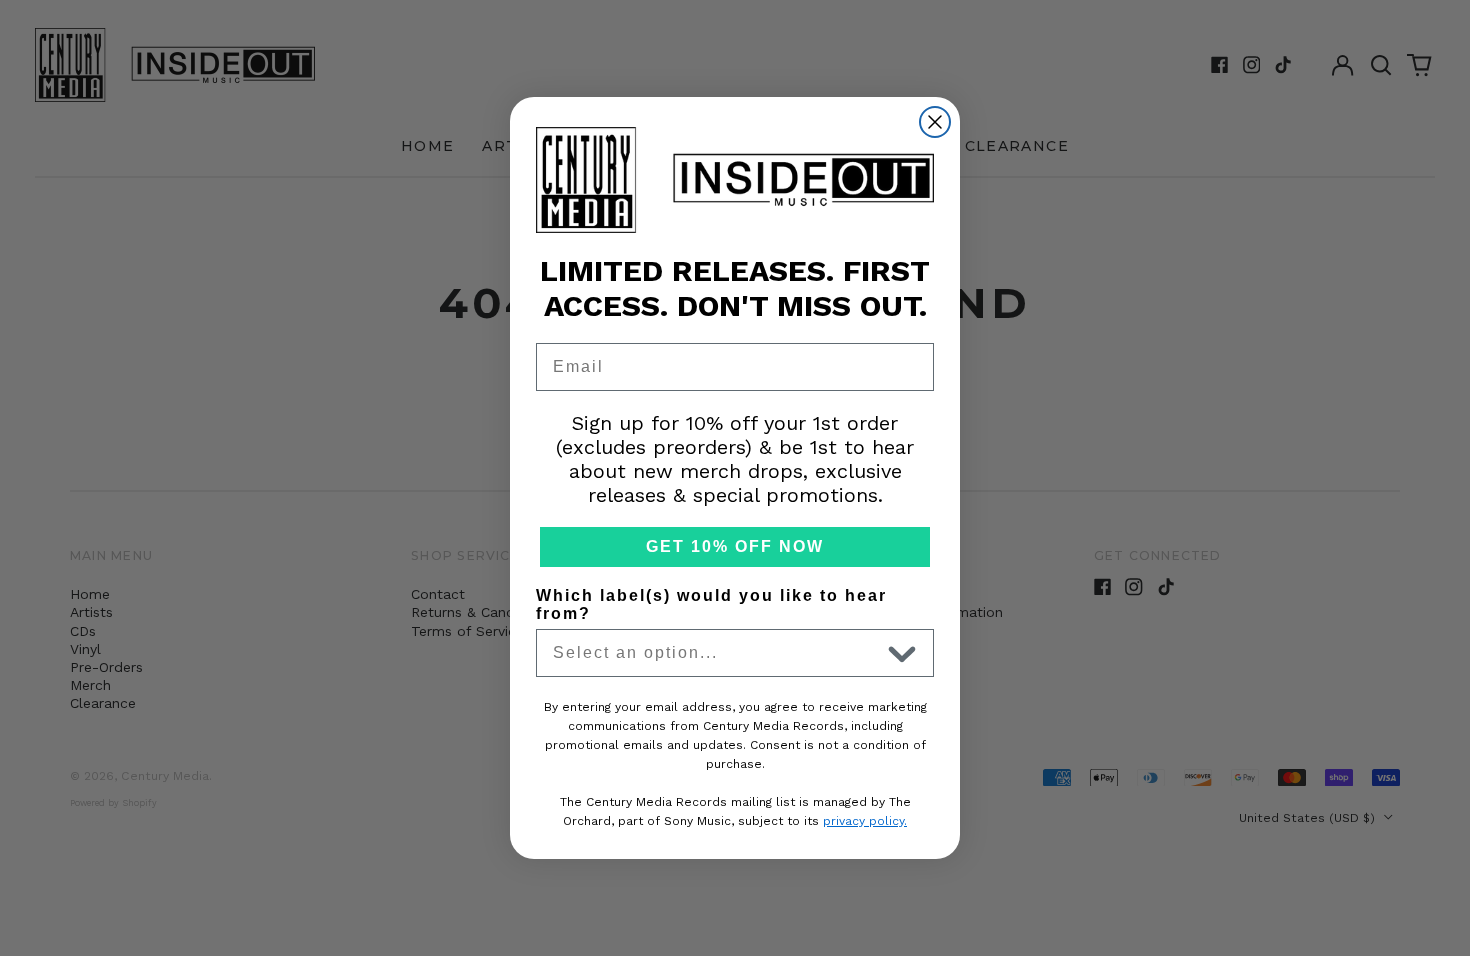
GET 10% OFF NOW (735, 546)
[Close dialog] (935, 122)
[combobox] (716, 653)
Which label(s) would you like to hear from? (711, 604)
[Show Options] (902, 653)
